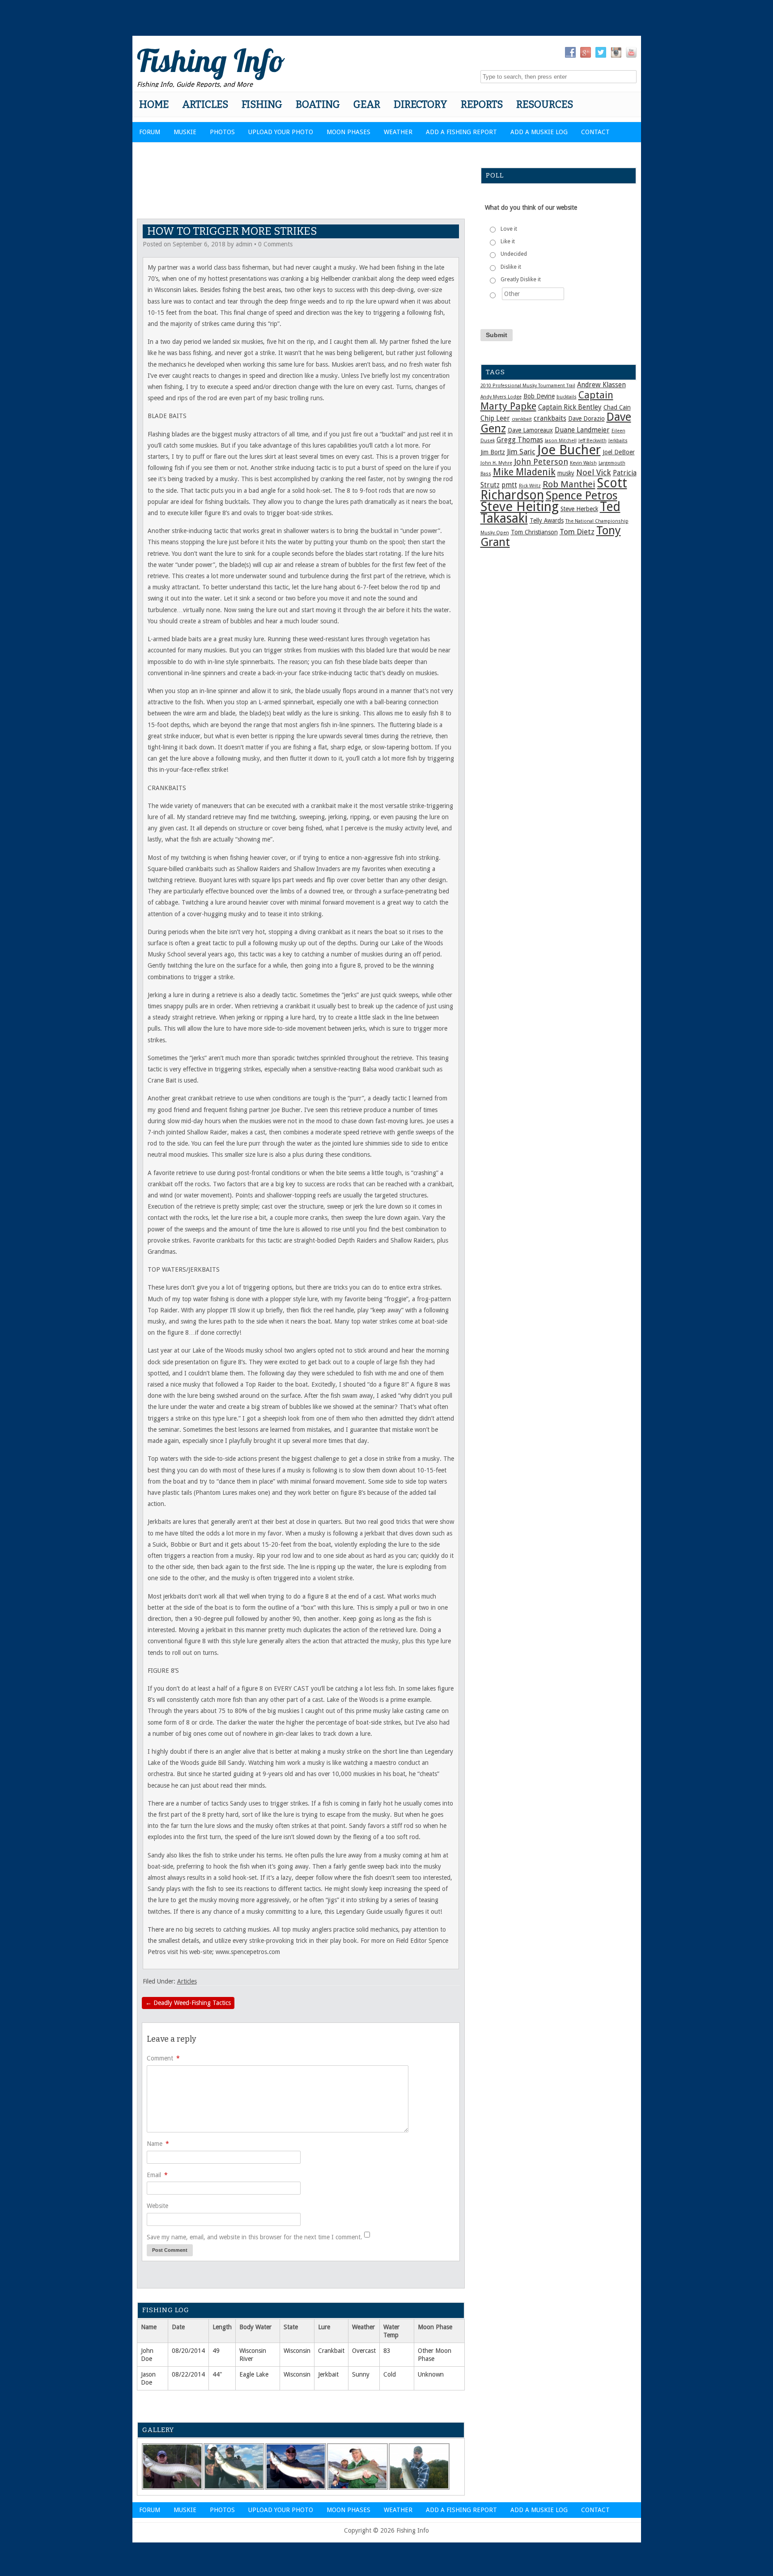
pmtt (509, 485)
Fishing (262, 104)
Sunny (361, 2374)
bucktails (567, 397)
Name (158, 2144)
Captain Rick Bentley (570, 407)
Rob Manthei (569, 484)
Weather (398, 132)
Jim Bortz (493, 452)
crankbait (522, 419)
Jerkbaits (618, 441)
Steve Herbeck (579, 509)
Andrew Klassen (601, 385)
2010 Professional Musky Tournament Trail (528, 386)
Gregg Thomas (520, 440)
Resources (545, 104)
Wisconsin (297, 2351)
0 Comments (275, 244)
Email (157, 2175)
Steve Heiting (520, 507)
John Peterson (541, 462)
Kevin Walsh (583, 463)
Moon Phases (348, 132)
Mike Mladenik (524, 472)
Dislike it (511, 267)
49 (216, 2351)
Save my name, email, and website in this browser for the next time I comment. (255, 2237)
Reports (482, 104)
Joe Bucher (569, 450)
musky (566, 473)
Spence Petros (582, 495)
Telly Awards (547, 520)
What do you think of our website (531, 207)
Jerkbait (328, 2374)
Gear (367, 104)
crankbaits (550, 419)
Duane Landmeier (582, 430)
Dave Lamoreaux (530, 430)
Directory (420, 104)
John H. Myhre (496, 463)
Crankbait (331, 2351)
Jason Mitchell (561, 441)
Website (157, 2206)
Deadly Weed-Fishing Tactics (188, 2003)
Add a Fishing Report (461, 132)
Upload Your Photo (281, 132)
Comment (163, 2058)
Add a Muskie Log (539, 132)
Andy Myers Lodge (501, 397)
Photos (222, 132)
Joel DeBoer (619, 452)
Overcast (364, 2351)
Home (154, 104)
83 (387, 2351)
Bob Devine (539, 396)
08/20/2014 (188, 2351)
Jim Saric (521, 452)
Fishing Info (211, 60)
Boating (318, 104)
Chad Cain (617, 407)
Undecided (514, 254)
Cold (390, 2374)
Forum (150, 132)
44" (217, 2374)
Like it (508, 241)
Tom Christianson (534, 532)
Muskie (185, 132)
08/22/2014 (188, 2374)
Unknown (431, 2374)
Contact (595, 132)
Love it (509, 229)
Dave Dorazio (586, 419)
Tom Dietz (577, 532)
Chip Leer (495, 419)
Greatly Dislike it (521, 279)
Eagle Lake (254, 2374)
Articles (205, 104)
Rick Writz (530, 486)
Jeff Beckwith (592, 441)
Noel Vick (594, 472)
